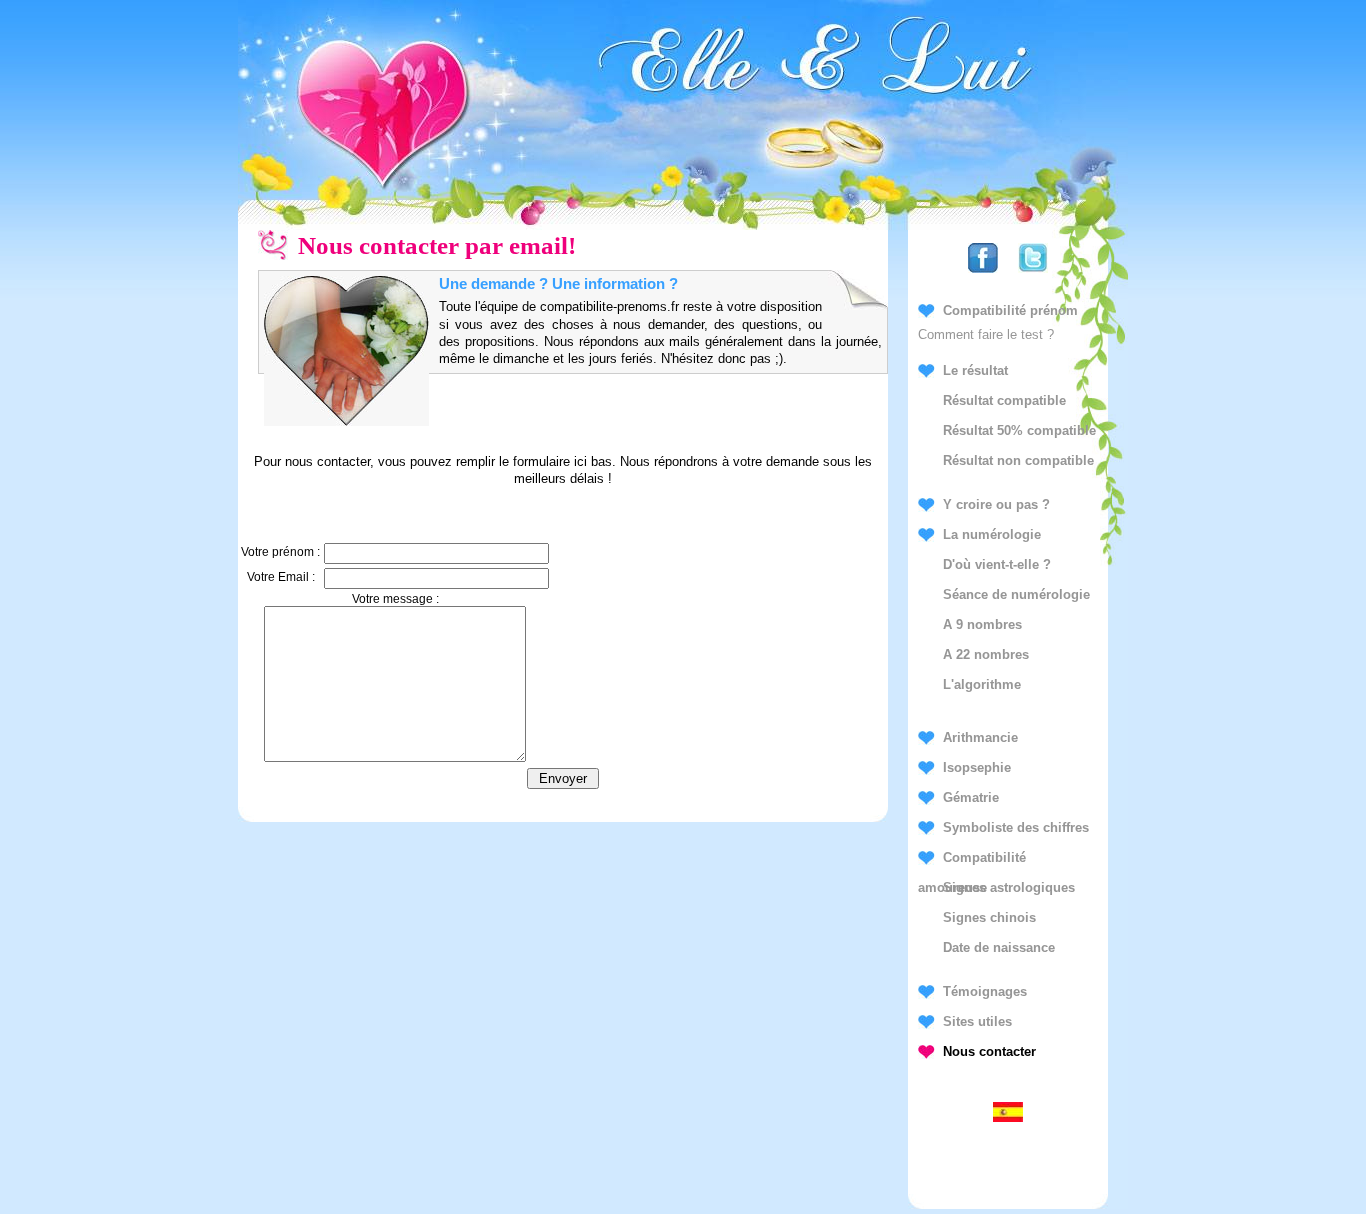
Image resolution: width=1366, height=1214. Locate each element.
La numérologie (992, 534)
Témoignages (985, 991)
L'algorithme (982, 684)
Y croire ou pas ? (996, 504)
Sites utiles (977, 1021)
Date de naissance (999, 947)
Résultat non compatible (1018, 460)
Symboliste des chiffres (1016, 827)
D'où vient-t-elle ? (997, 564)
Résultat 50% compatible (1019, 430)
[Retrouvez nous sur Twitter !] (1033, 273)
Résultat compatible (1004, 400)
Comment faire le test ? (986, 334)
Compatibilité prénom (1010, 310)
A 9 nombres (982, 624)
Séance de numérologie (1016, 594)
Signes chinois (989, 917)
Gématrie (971, 797)
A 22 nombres (986, 654)
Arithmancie (980, 737)
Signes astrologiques (1009, 887)
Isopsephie (977, 767)
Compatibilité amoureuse (972, 861)
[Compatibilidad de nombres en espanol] (1008, 1117)
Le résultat (975, 370)
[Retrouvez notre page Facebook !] (983, 273)
